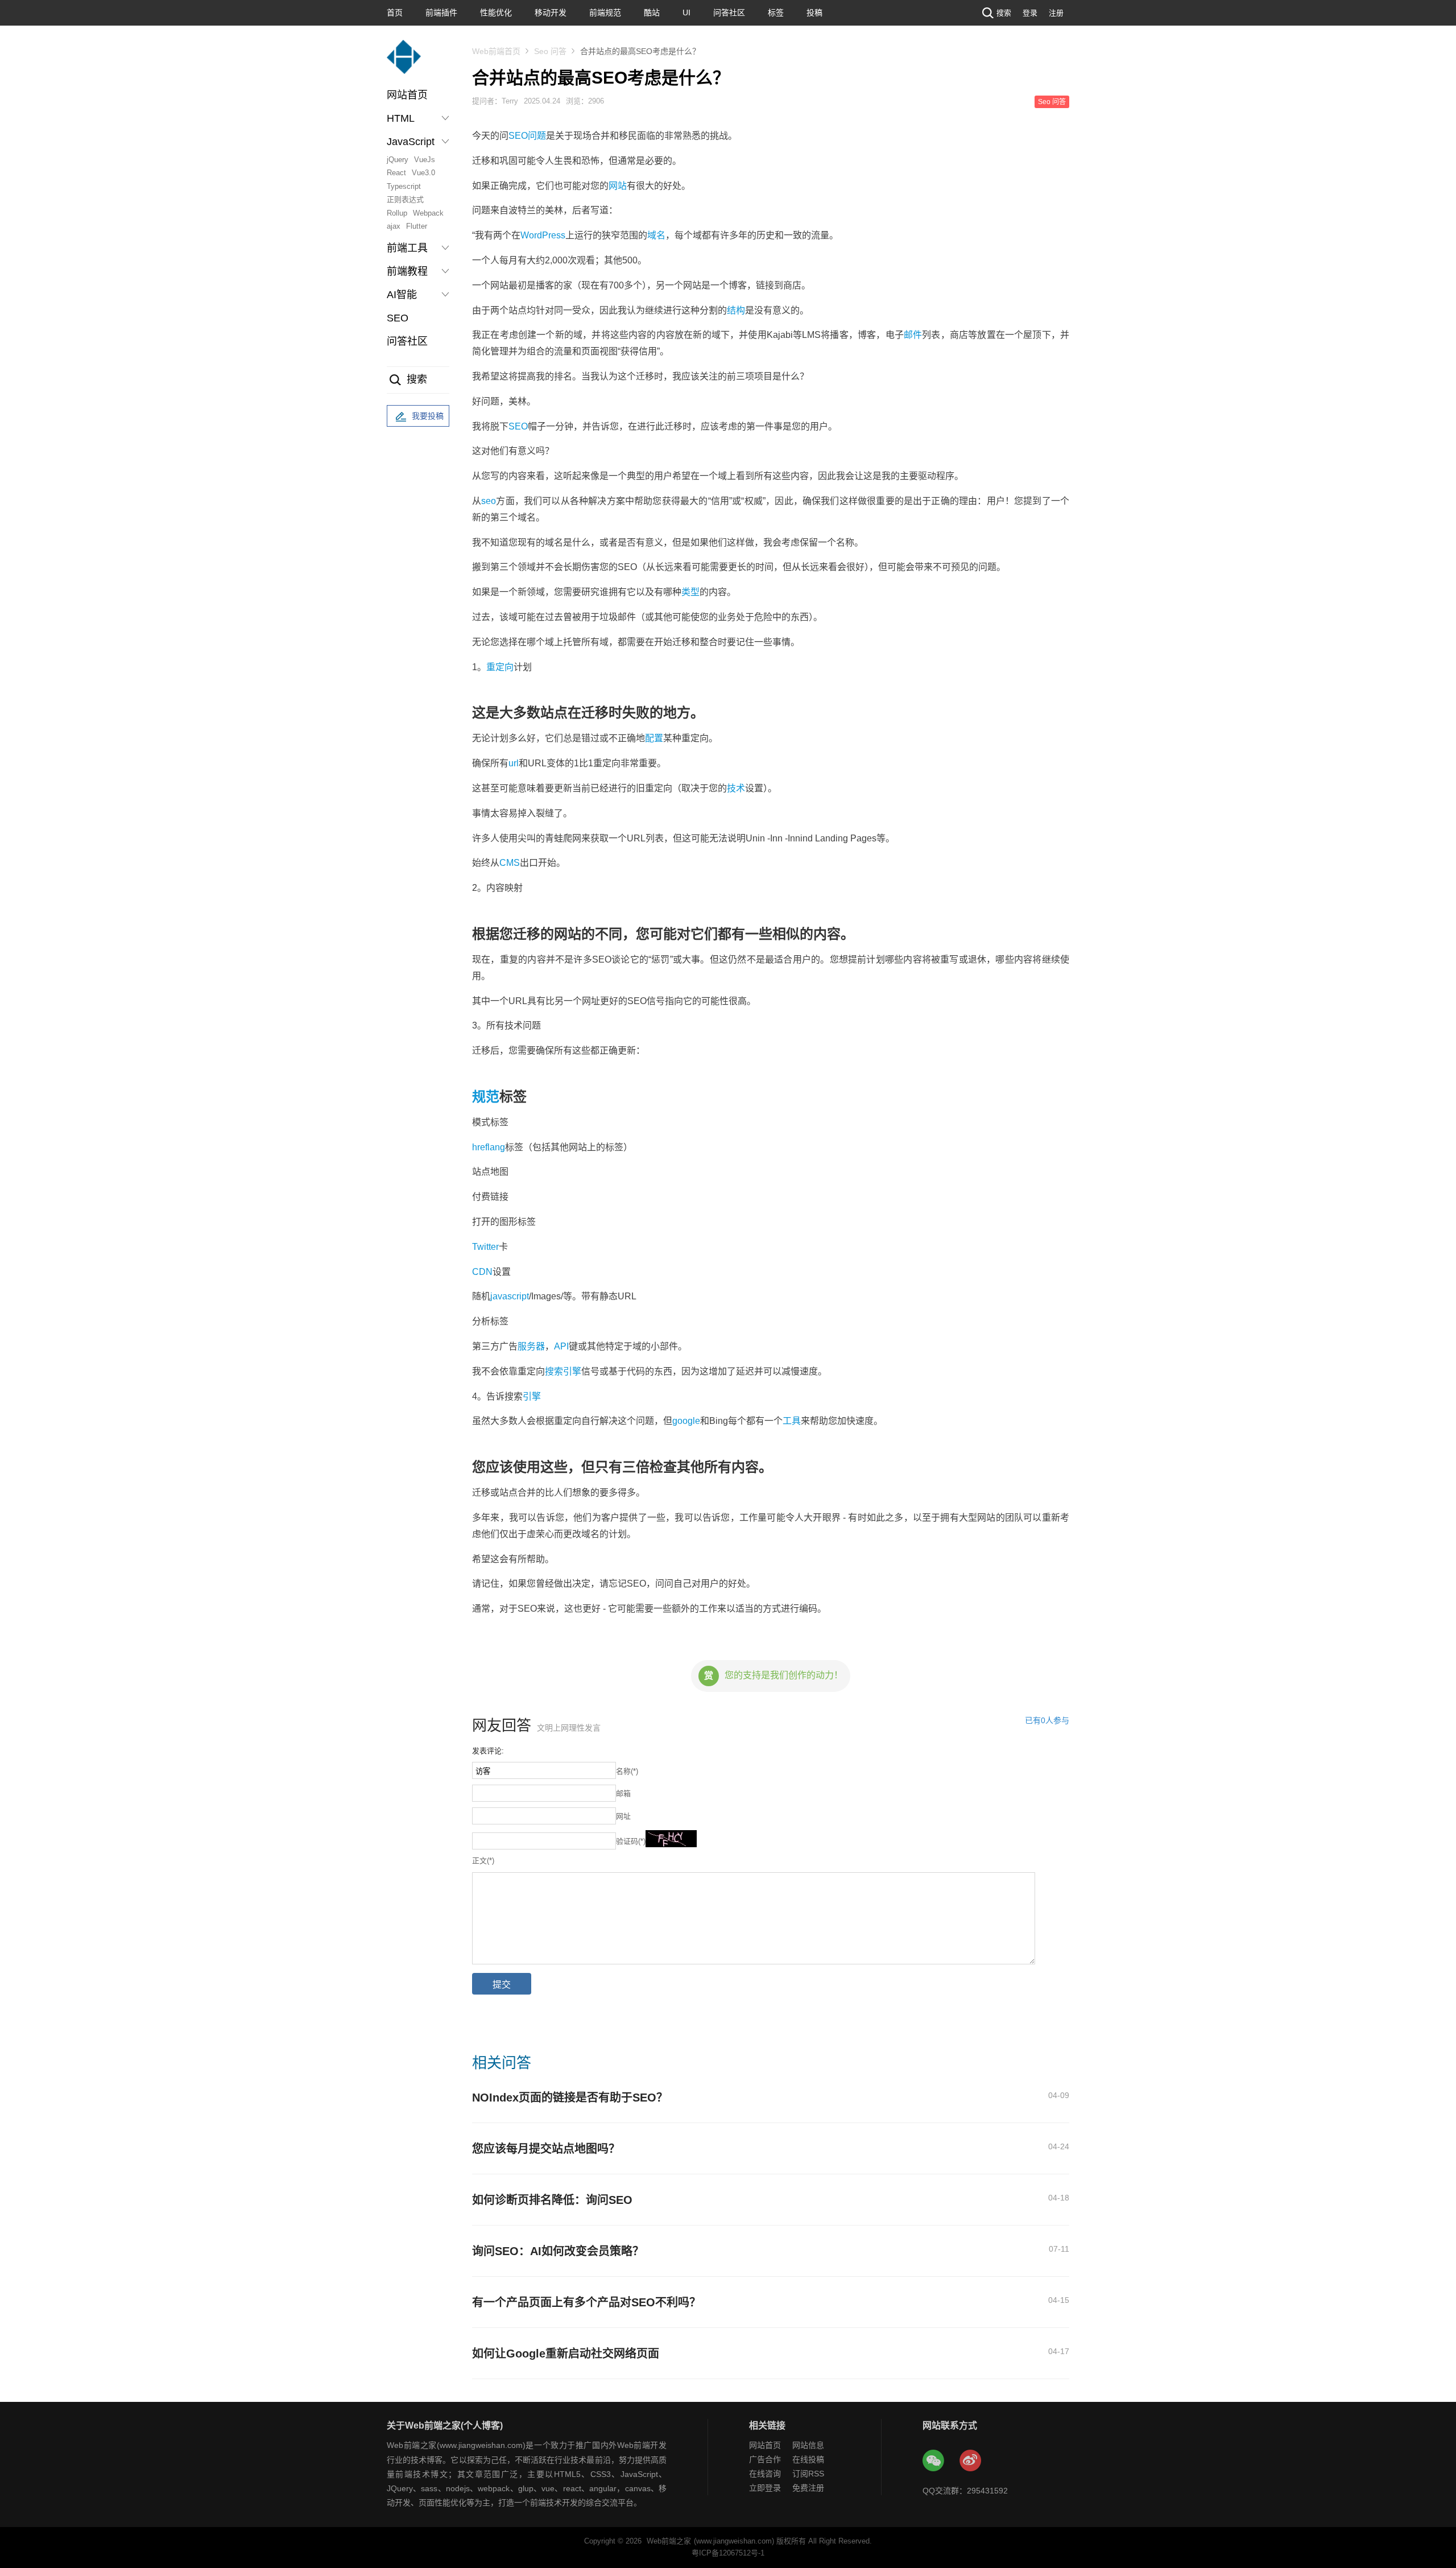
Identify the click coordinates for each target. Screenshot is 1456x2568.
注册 (1056, 13)
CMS (510, 863)
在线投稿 (808, 2459)
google (686, 1421)
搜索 (1004, 13)
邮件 (913, 335)
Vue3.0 (423, 173)
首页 (395, 13)
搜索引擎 (563, 1371)
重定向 (500, 667)
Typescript (404, 186)
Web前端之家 (669, 2541)
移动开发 (551, 13)
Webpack (428, 213)
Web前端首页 (496, 51)
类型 (690, 592)
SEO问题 (527, 136)
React (396, 173)
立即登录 (765, 2488)
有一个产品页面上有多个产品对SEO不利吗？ (586, 2302)
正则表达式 (405, 199)
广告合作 (765, 2459)
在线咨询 (765, 2474)
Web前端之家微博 (971, 2461)
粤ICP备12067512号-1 (728, 2553)
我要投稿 (428, 416)
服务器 (531, 1346)
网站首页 (407, 95)
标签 (776, 13)
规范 (486, 1097)
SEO (398, 318)
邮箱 (623, 1793)
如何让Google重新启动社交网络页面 (566, 2354)
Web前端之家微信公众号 (934, 2461)
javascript (510, 1296)
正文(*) (483, 1861)
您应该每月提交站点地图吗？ (546, 2149)
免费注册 (808, 2488)
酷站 (652, 13)
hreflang (489, 1147)
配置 (654, 738)
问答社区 (729, 13)
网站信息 (808, 2445)
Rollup (397, 213)
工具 (792, 1421)
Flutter (417, 226)
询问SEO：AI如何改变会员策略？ (558, 2251)
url (514, 763)
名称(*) (627, 1771)
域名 (656, 235)
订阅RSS (808, 2474)
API (561, 1346)
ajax (394, 226)
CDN (482, 1272)
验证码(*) (631, 1841)
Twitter (485, 1247)
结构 (736, 310)
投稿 (814, 13)
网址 (623, 1816)
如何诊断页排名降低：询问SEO (552, 2200)
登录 (1030, 13)
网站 (618, 186)
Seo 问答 (550, 51)
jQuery (398, 160)
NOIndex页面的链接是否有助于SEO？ (570, 2098)
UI (686, 13)
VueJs (425, 160)
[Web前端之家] (404, 62)
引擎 (532, 1396)
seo (489, 501)
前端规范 (605, 13)
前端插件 (441, 13)
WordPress (543, 235)
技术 (736, 788)
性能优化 (496, 13)
